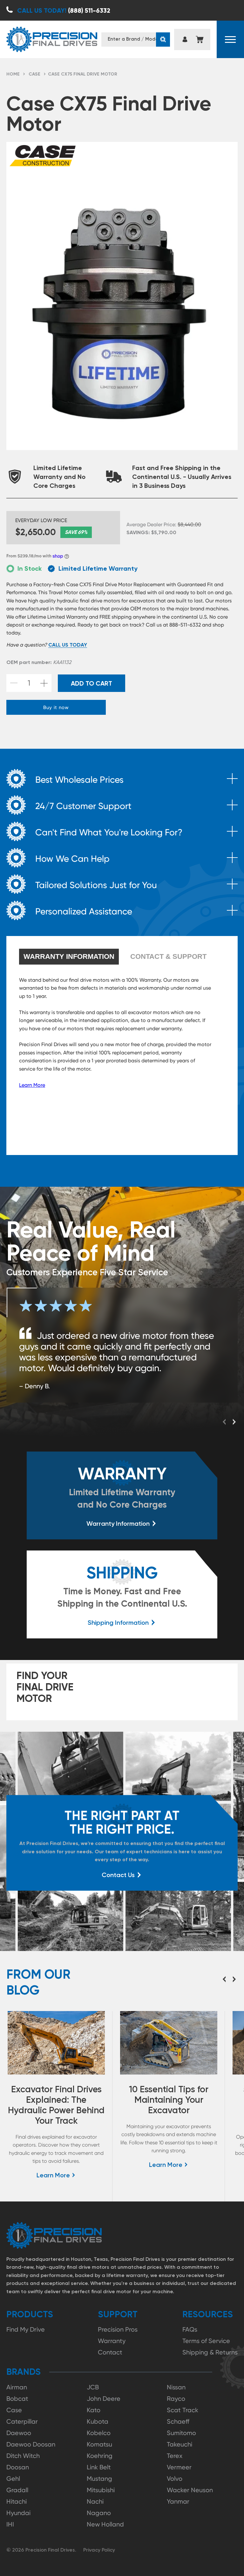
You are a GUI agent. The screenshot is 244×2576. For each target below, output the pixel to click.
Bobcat (17, 2399)
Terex (175, 2456)
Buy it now (56, 707)
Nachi (95, 2501)
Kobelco (99, 2433)
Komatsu (99, 2444)
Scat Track (183, 2410)
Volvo (175, 2479)
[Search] (163, 40)
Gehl (13, 2479)
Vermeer (179, 2467)
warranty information (69, 956)
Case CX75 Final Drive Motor (83, 74)
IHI (10, 2524)
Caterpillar (22, 2421)
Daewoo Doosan (31, 2444)
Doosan (18, 2467)
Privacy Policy (99, 2550)
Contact (110, 2352)
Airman (17, 2387)
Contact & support (168, 956)
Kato (94, 2410)
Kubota (98, 2421)
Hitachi (17, 2501)
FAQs (190, 2329)
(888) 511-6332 (64, 10)
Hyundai (18, 2513)
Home (13, 74)
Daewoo (19, 2433)
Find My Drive (26, 2329)
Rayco (176, 2399)
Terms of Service (206, 2341)
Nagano (99, 2513)
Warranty (112, 2341)
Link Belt (99, 2467)
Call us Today (68, 645)
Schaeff (178, 2421)
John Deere (104, 2399)
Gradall (17, 2490)
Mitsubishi (101, 2490)
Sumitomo (181, 2433)
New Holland (105, 2524)
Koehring (100, 2456)
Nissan (176, 2387)
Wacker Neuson (190, 2490)
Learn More (32, 1085)
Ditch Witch (23, 2456)
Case (34, 74)
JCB (93, 2387)
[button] (230, 39)
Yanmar (178, 2501)
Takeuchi (180, 2444)
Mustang (99, 2479)
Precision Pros (118, 2329)
